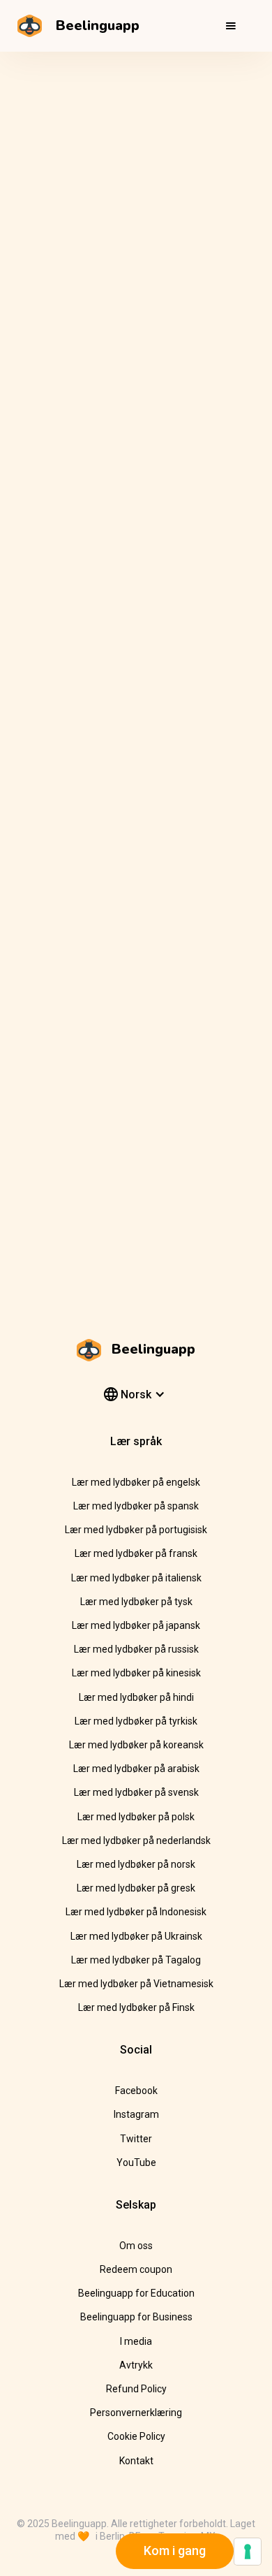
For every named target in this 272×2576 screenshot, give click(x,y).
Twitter (136, 2139)
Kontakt (136, 2461)
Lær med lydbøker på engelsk (136, 1482)
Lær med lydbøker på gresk (136, 1888)
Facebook (136, 2091)
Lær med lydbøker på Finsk (136, 2007)
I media (136, 2341)
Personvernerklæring (136, 2413)
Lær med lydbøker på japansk (136, 1625)
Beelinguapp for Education (136, 2293)
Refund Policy (136, 2389)
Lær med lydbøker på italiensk (136, 1578)
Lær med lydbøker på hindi (136, 1697)
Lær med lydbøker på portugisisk (136, 1530)
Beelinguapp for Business (136, 2317)
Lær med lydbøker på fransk (136, 1553)
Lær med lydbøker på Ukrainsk (136, 1936)
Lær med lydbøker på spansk (136, 1506)
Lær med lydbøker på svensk (136, 1792)
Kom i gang (175, 2551)
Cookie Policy (136, 2436)
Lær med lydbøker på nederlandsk (136, 1840)
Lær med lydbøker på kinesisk (136, 1673)
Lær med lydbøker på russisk (136, 1649)
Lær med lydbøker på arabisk (136, 1769)
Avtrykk (136, 2365)
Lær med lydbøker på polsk (136, 1817)
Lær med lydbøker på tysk (136, 1602)
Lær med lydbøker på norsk (136, 1864)
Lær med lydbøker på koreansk (136, 1745)
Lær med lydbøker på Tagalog (136, 1960)
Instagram (136, 2114)
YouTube (136, 2162)
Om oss (136, 2246)
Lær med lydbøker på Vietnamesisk (136, 1984)
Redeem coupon (136, 2269)
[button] (231, 26)
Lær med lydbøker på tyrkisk (136, 1721)
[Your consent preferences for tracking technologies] (248, 2552)
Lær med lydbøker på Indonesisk (136, 1912)
